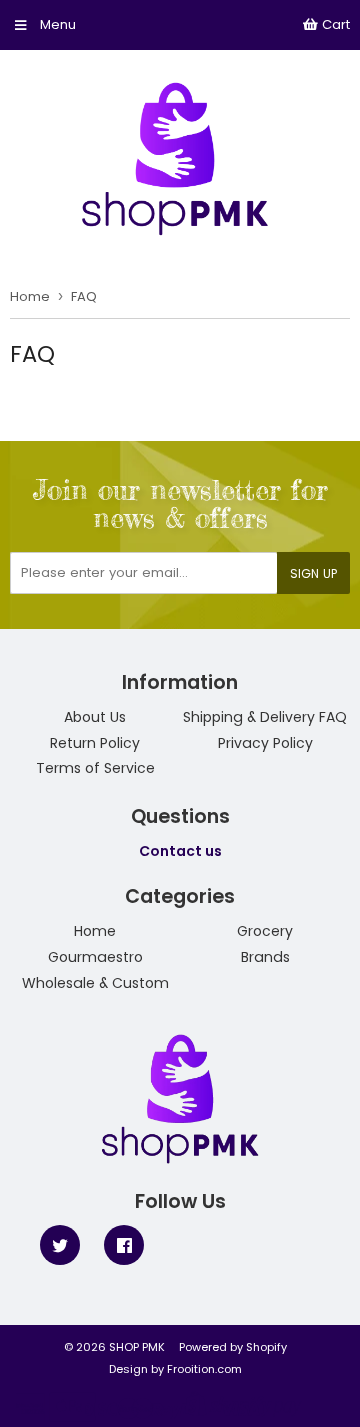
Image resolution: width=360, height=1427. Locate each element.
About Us (95, 717)
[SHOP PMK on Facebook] (124, 1244)
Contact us (180, 851)
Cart (334, 24)
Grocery (265, 931)
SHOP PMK (137, 1347)
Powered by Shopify (233, 1347)
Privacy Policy (265, 743)
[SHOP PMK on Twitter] (60, 1244)
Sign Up (313, 573)
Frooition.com (204, 1369)
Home (30, 296)
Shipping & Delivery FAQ (265, 717)
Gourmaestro (95, 957)
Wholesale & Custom (95, 983)
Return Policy (95, 743)
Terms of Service (95, 768)
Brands (265, 957)
